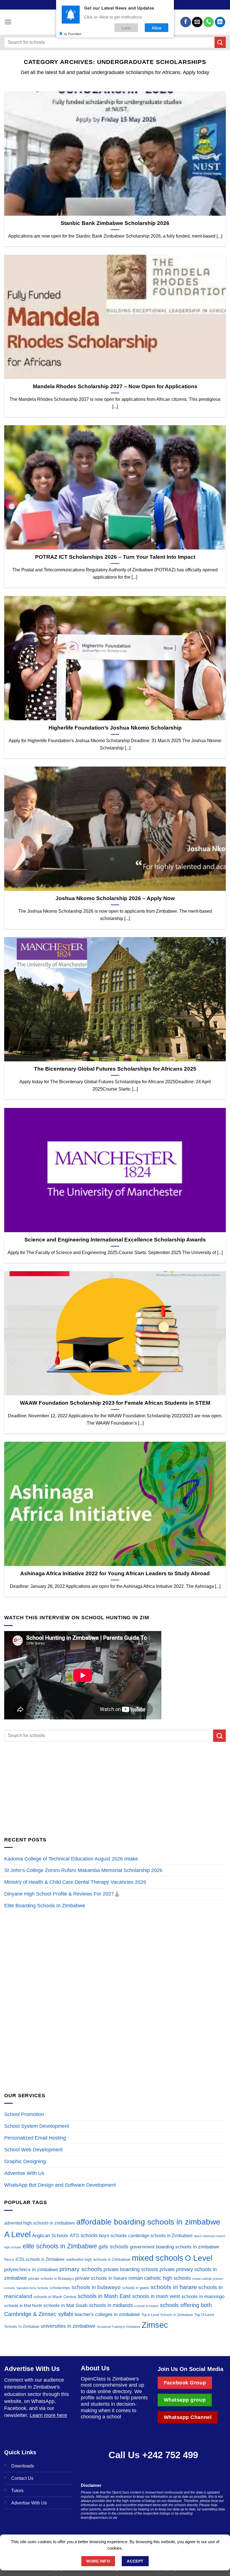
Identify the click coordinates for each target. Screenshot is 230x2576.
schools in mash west (156, 2296)
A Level (17, 2234)
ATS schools (84, 2235)
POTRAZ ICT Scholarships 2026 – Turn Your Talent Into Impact (115, 557)
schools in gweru (136, 2288)
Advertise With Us (24, 2173)
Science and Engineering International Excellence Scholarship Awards (115, 1240)
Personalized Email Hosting (35, 2138)
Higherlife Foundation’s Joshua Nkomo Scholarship (115, 728)
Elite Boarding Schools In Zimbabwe (45, 1906)
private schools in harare (101, 2278)
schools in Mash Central (55, 2297)
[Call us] (209, 22)
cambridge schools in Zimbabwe (160, 2236)
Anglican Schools (50, 2236)
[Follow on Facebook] (186, 22)
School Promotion (24, 2114)
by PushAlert (73, 34)
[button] (8, 22)
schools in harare (174, 2287)
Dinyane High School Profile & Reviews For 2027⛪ (62, 1894)
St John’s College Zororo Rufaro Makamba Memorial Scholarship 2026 (84, 1870)
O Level (199, 2258)
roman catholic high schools (160, 2278)
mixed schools (158, 2258)
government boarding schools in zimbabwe (174, 2247)
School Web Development (33, 2150)
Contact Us (22, 2478)
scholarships (60, 2288)
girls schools (113, 2247)
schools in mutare (146, 2306)
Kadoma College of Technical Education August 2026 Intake (71, 1859)
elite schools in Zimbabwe (60, 2246)
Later (126, 28)
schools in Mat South (65, 2305)
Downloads (23, 2466)
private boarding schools (131, 2269)
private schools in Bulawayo (51, 2279)
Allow (157, 28)
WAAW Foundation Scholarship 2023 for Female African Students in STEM (115, 1403)
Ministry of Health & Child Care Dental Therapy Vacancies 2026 (75, 1882)
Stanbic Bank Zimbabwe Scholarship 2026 (115, 223)
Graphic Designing (25, 2161)
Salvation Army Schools (32, 2288)
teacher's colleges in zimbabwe (107, 2314)
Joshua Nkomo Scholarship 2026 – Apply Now (115, 898)
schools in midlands (111, 2305)
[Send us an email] (197, 22)
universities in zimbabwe (68, 2326)
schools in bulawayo (96, 2287)
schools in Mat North (23, 2305)
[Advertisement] (115, 1789)
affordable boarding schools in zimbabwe (148, 2222)
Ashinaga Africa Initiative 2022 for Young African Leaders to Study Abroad (115, 1573)
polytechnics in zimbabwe (31, 2270)
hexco (9, 2259)
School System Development (37, 2126)
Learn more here (48, 2415)
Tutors (17, 2490)
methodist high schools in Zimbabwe (98, 2259)
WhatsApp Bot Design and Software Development (60, 2185)
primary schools (81, 2269)
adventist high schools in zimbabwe (40, 2223)
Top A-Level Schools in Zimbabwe (167, 2315)
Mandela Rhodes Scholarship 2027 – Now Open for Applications (115, 386)
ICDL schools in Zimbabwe (40, 2259)
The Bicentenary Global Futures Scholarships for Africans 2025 (115, 1069)
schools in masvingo (203, 2296)
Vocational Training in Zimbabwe (119, 2327)
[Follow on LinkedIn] (220, 22)
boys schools (113, 2236)
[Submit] (220, 42)
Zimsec (155, 2325)
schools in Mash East (104, 2296)
